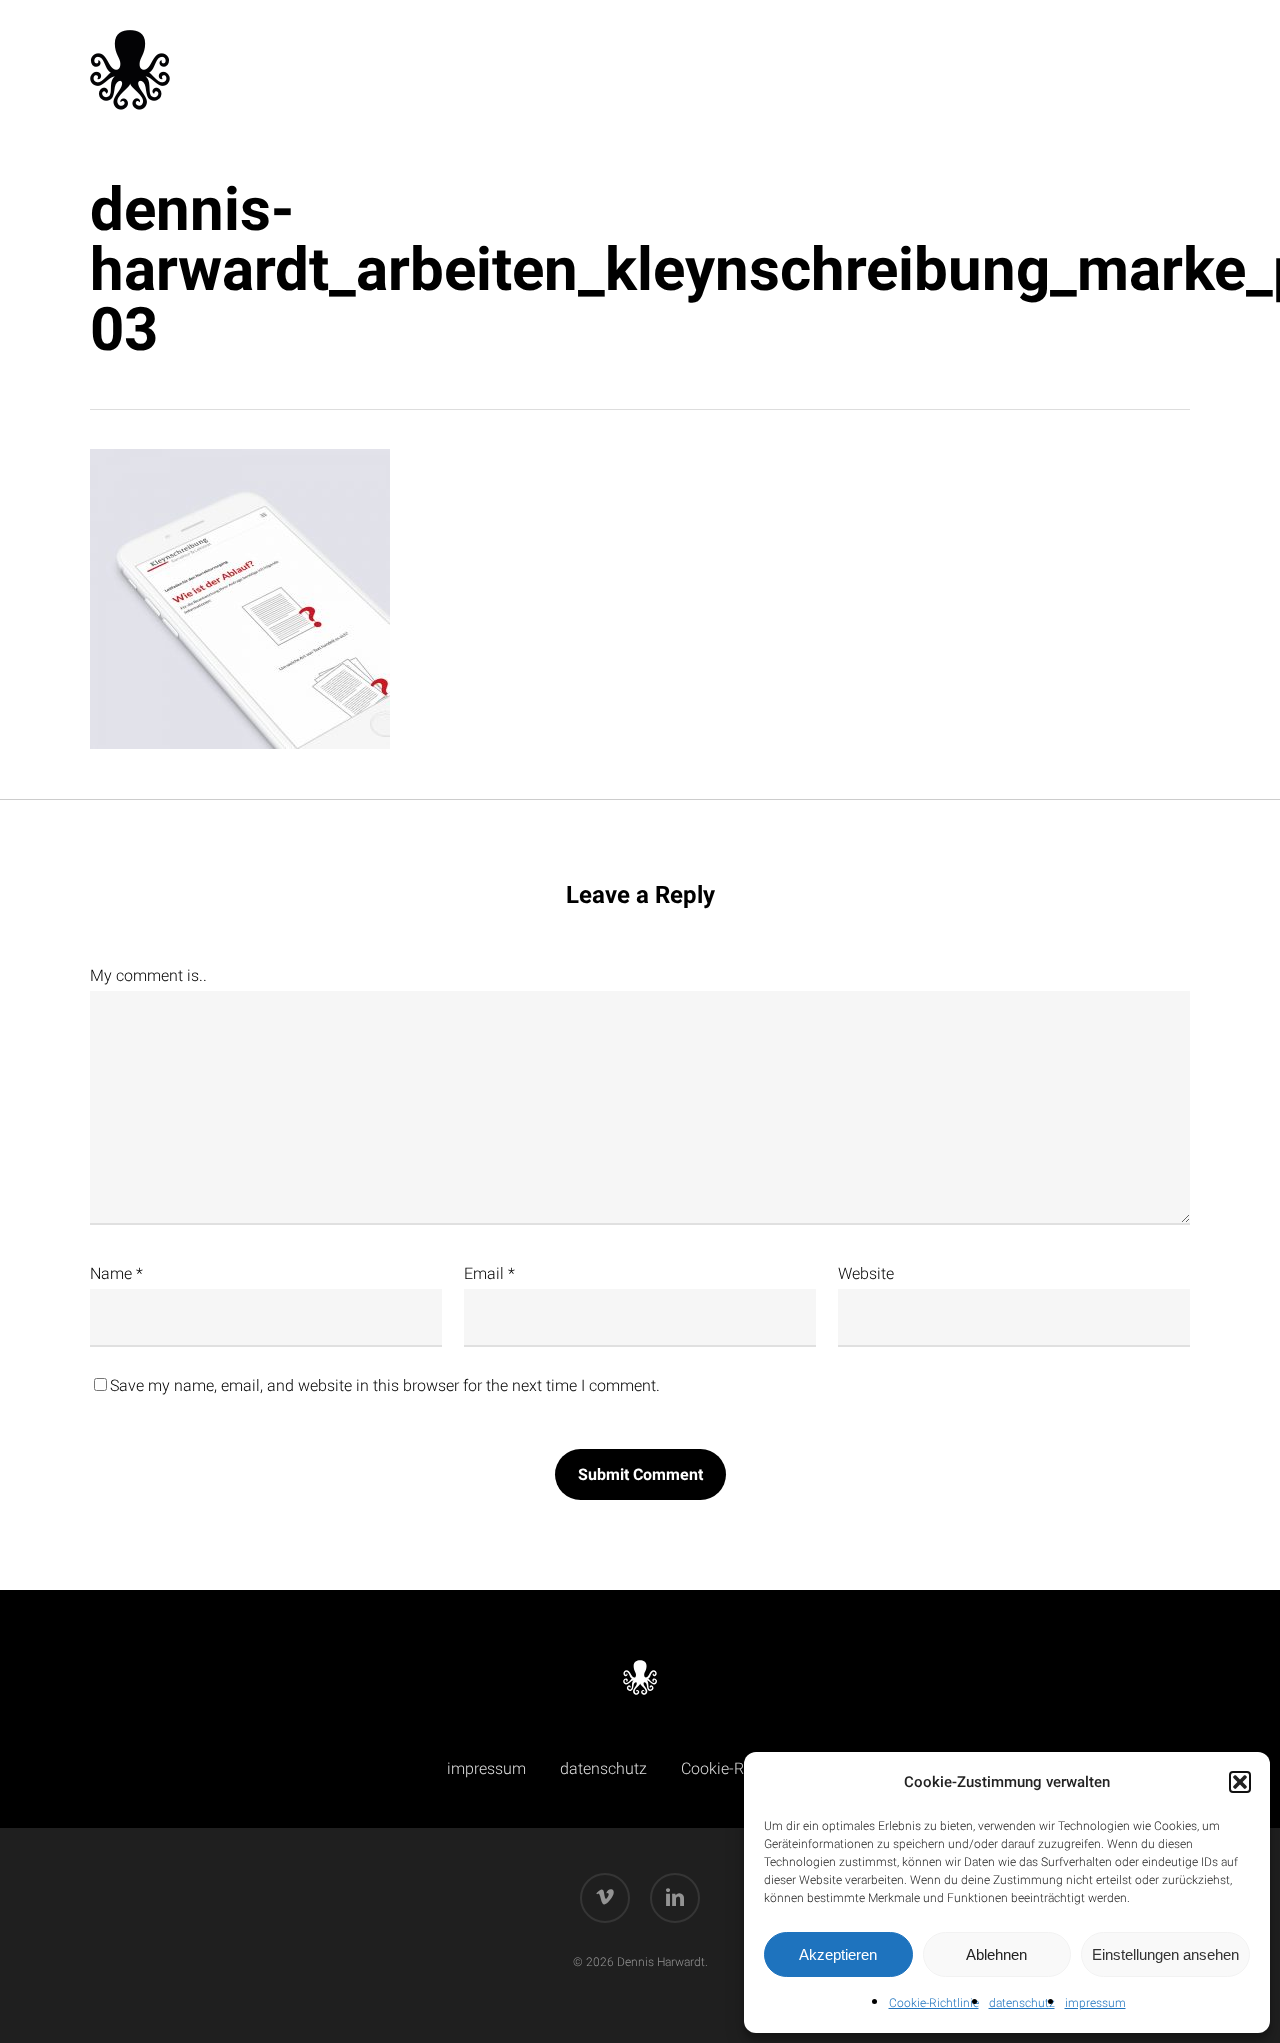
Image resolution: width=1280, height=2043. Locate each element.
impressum (1095, 2003)
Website (866, 1273)
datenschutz (1022, 2003)
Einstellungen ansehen (1165, 1954)
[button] (1240, 1782)
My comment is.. (148, 975)
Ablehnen (996, 1954)
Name (116, 1273)
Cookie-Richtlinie (934, 2003)
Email (489, 1273)
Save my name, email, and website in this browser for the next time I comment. (385, 1385)
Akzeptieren (838, 1954)
